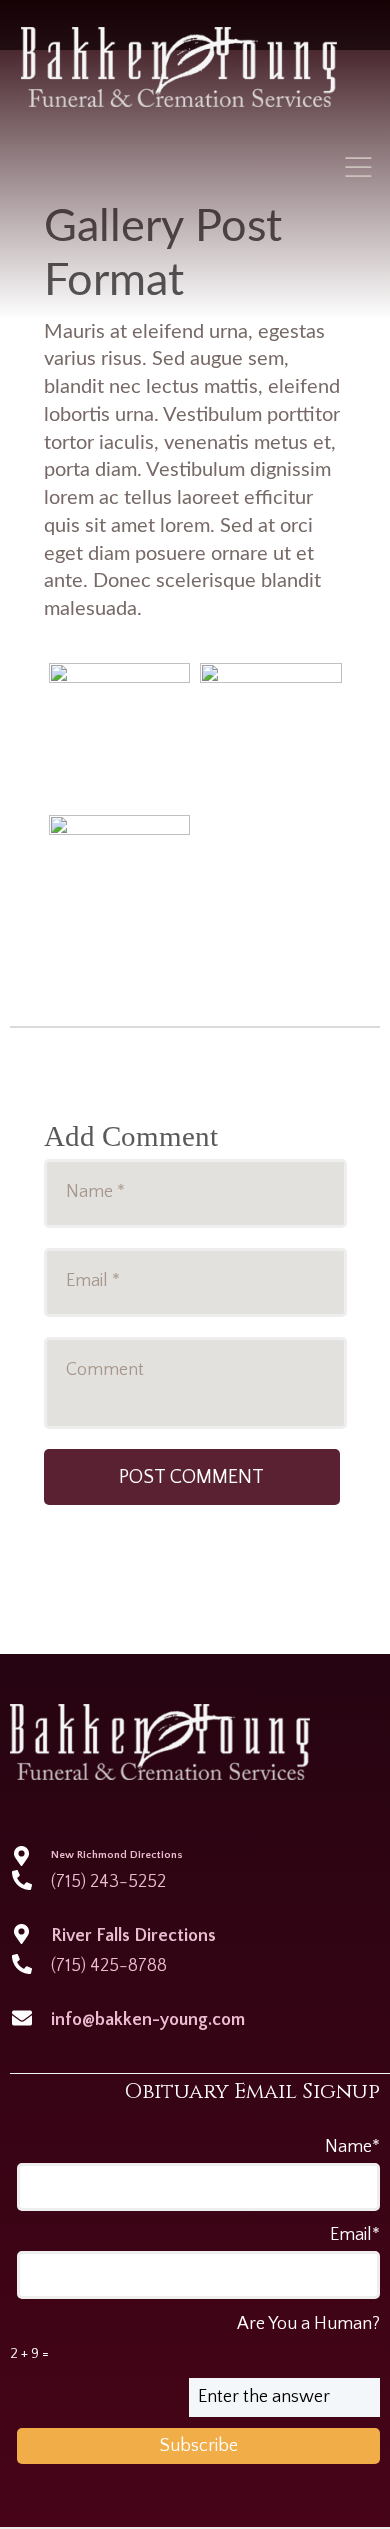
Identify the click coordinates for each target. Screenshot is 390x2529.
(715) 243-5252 (108, 1882)
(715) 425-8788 (109, 1966)
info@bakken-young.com (148, 2020)
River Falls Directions (133, 1936)
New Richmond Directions (117, 1855)
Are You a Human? (195, 2338)
